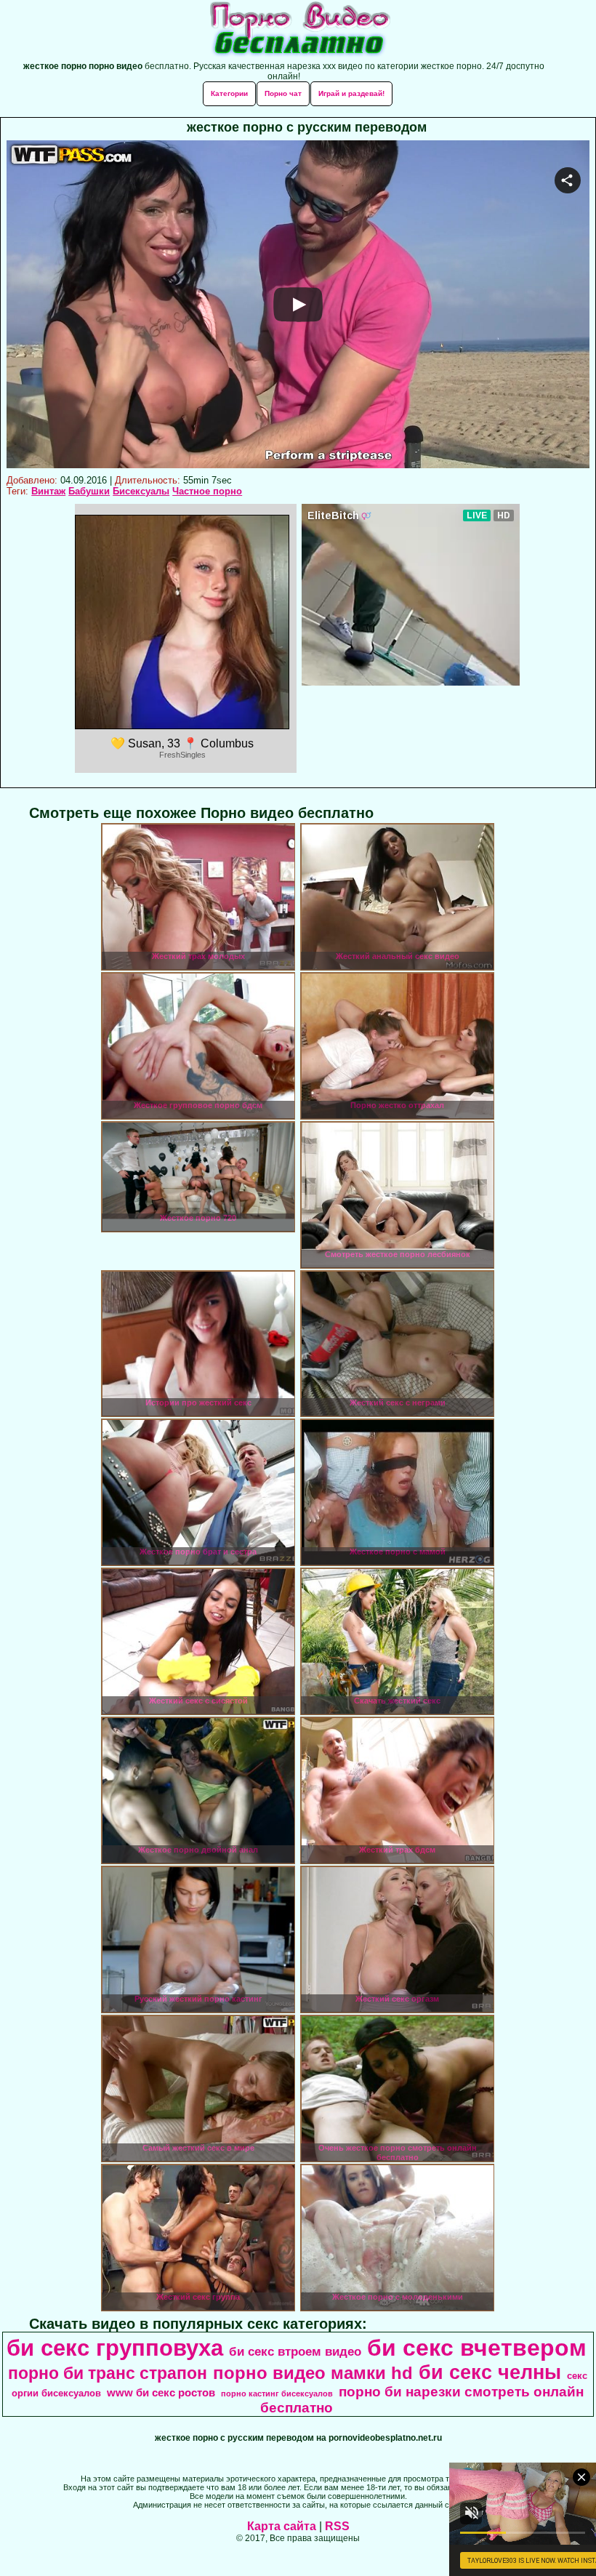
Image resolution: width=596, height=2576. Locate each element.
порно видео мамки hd (313, 2373)
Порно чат (283, 93)
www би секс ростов (161, 2393)
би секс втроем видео (295, 2351)
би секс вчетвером (477, 2348)
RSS (337, 2526)
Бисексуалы (141, 491)
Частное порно (207, 491)
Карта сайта (282, 2526)
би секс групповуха (115, 2348)
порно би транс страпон (108, 2373)
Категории (229, 93)
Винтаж (48, 491)
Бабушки (89, 491)
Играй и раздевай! (351, 93)
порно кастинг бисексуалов (277, 2394)
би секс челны (490, 2372)
